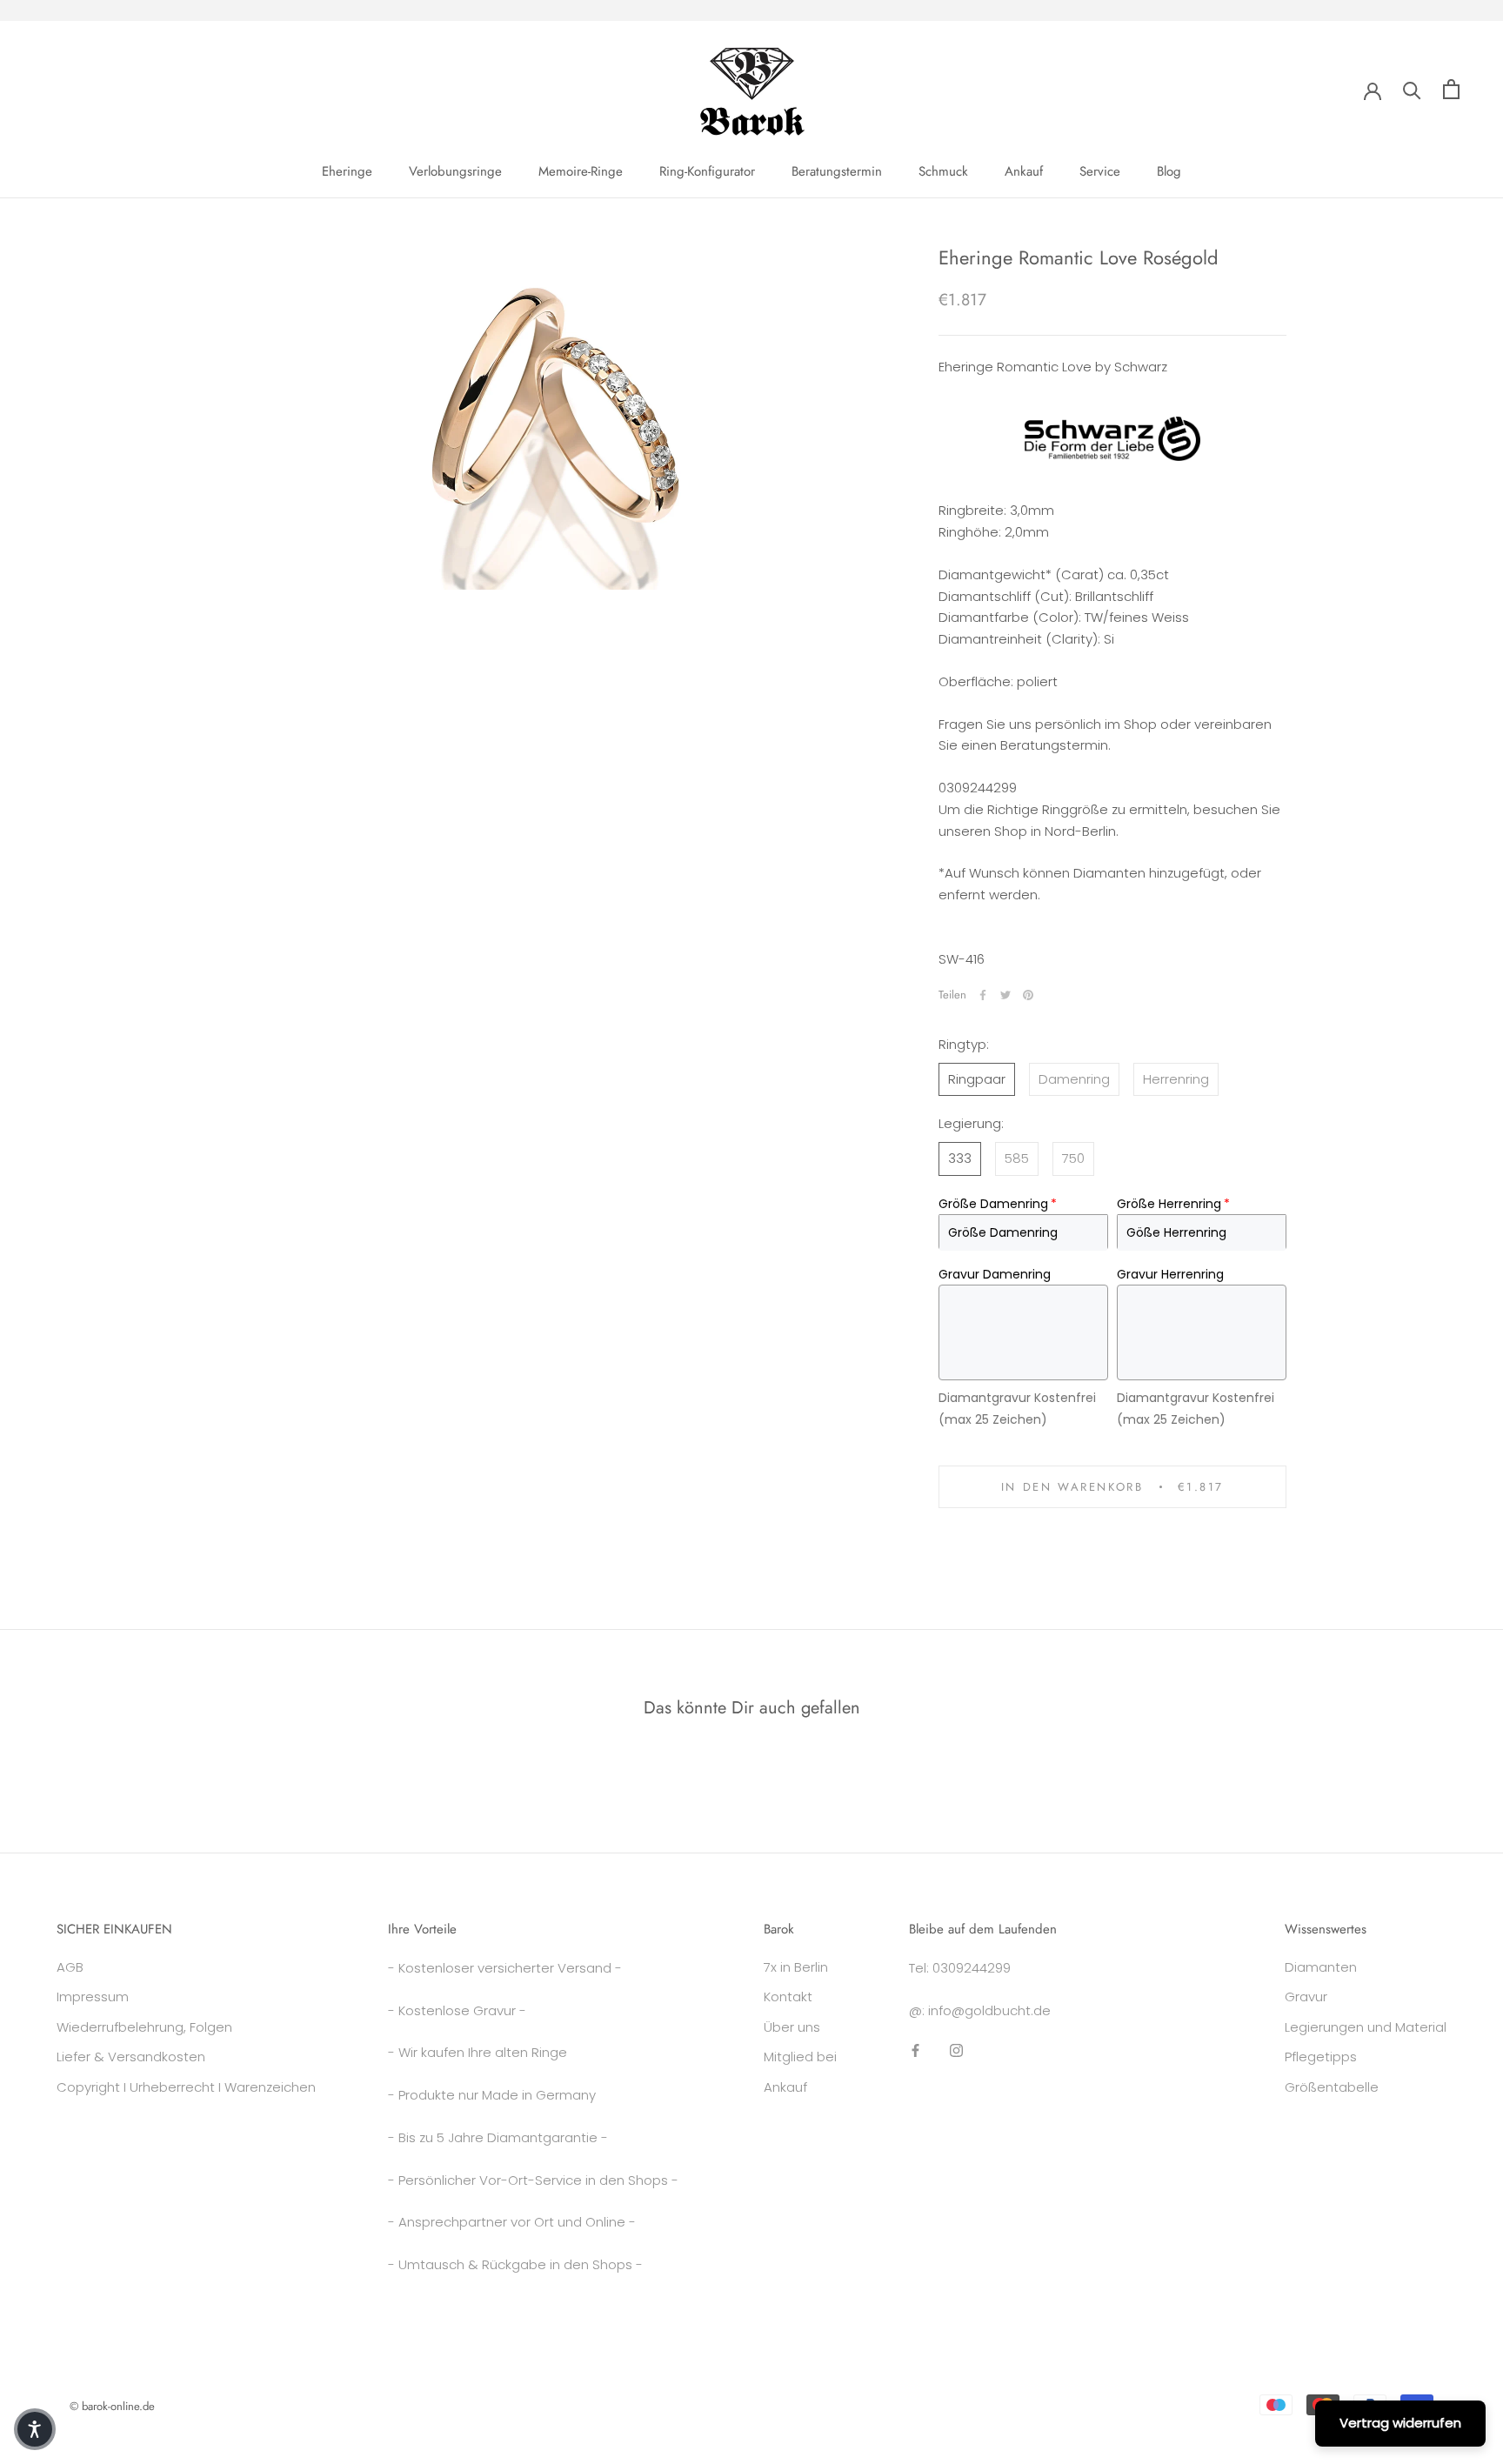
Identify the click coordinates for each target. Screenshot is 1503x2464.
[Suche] (1412, 89)
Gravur (1306, 1997)
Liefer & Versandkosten (131, 2057)
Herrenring (1176, 1078)
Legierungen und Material (1366, 2027)
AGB (70, 1967)
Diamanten (1321, 1967)
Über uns (792, 2027)
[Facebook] (983, 995)
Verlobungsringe (455, 171)
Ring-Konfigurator (707, 171)
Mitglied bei (800, 2057)
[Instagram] (956, 2050)
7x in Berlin (796, 1967)
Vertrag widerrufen (1400, 2423)
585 (1017, 1157)
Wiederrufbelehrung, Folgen (144, 2027)
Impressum (93, 1997)
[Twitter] (1005, 995)
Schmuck (943, 171)
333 (960, 1157)
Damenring (1074, 1078)
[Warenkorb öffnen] (1451, 89)
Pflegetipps (1321, 2057)
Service (1100, 171)
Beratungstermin (837, 171)
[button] (35, 2429)
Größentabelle (1332, 2087)
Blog (1169, 171)
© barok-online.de (112, 2406)
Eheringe (347, 171)
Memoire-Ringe (581, 171)
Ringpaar (977, 1078)
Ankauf (1024, 171)
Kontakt (788, 1997)
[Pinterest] (1028, 995)
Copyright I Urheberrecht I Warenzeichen (186, 2087)
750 (1073, 1157)
